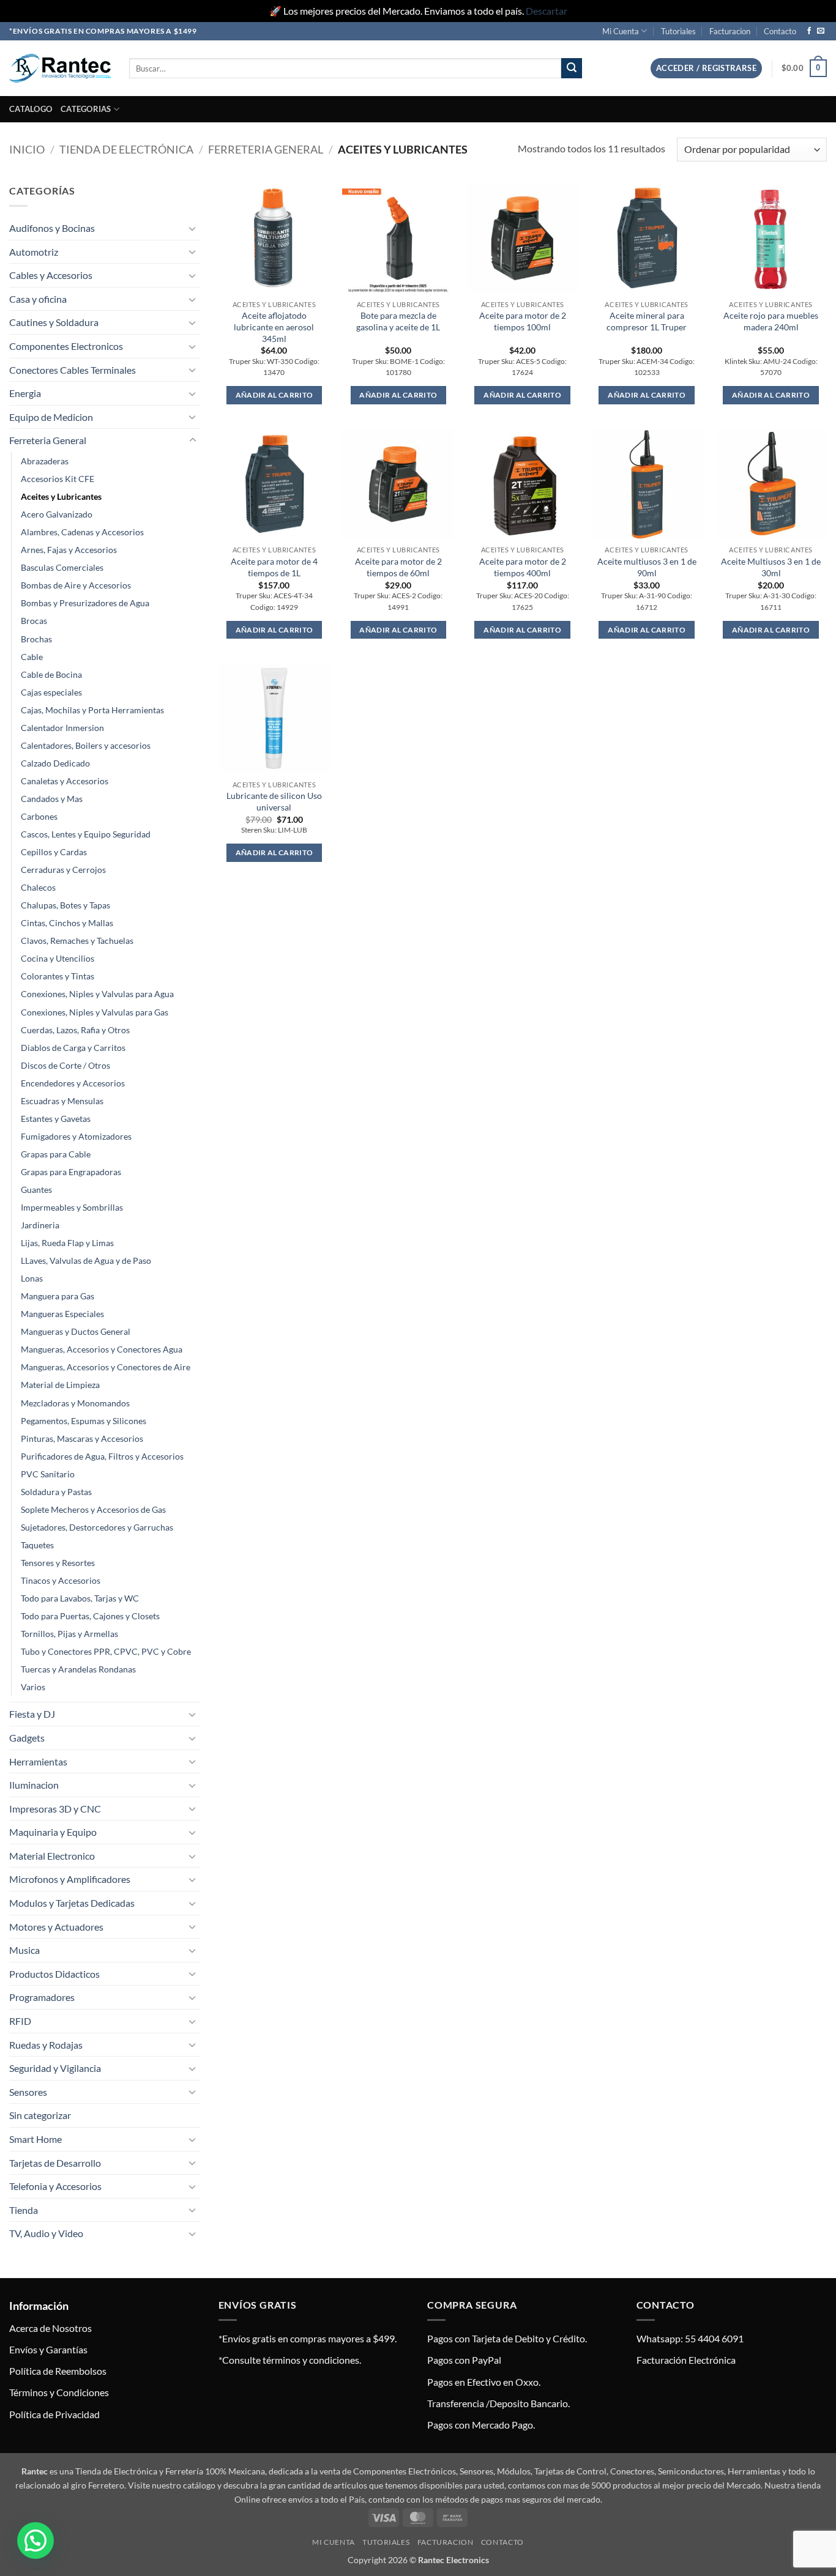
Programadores (42, 1997)
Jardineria (40, 1225)
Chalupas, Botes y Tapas (65, 905)
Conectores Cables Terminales (73, 370)
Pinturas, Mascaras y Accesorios (82, 1438)
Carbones (39, 816)
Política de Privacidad (54, 2414)
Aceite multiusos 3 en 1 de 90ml (647, 567)
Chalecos (38, 887)
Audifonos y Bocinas (52, 228)
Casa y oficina (38, 299)
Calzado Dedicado (55, 763)
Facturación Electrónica (686, 2360)
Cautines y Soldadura (54, 322)
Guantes (36, 1190)
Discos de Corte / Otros (65, 1065)
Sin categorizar (40, 2115)
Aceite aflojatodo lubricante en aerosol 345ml (274, 327)
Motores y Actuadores (56, 1927)
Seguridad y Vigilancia (55, 2068)
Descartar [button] (547, 11)
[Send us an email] (821, 31)
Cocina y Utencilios (58, 958)
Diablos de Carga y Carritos (73, 1048)
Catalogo (31, 109)
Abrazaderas (45, 461)
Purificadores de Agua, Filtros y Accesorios (102, 1456)
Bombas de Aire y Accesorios (76, 585)
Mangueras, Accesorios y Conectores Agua (102, 1349)
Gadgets (27, 1738)
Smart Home (35, 2139)
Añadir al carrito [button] (274, 395)
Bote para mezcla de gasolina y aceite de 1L (398, 321)
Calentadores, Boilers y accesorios (86, 745)
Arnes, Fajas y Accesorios (69, 550)
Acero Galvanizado (57, 514)
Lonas (32, 1278)
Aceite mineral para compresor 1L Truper (647, 321)
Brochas (36, 639)
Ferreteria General (266, 149)
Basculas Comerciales (62, 567)
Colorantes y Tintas (58, 976)
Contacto (780, 31)
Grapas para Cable (56, 1154)
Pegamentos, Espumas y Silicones (84, 1421)
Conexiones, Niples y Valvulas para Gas (95, 1012)
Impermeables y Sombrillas (72, 1207)
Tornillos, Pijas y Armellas (69, 1634)
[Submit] (572, 69)
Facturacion (730, 31)
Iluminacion (34, 1785)
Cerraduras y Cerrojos (63, 870)
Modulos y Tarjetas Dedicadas (72, 1903)
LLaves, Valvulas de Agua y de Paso (86, 1260)
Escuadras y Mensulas (62, 1101)
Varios (33, 1687)
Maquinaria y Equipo (53, 1832)
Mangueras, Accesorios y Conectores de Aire (106, 1367)
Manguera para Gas (58, 1296)
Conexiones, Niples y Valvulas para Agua (97, 994)
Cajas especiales (51, 692)
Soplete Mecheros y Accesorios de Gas (93, 1509)
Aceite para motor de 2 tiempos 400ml (523, 567)
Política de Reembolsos (58, 2371)
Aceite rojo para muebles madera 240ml (771, 321)
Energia (25, 393)
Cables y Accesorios (51, 275)
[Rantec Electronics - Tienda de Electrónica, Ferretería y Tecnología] (60, 68)
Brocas (34, 621)
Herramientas (38, 1761)
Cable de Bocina (51, 674)
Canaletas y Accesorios (65, 781)
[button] (706, 68)
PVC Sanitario (48, 1474)
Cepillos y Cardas (54, 852)
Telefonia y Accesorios (55, 2186)
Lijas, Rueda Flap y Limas (67, 1243)
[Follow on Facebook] (809, 31)
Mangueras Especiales (62, 1314)
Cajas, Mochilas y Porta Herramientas (92, 710)
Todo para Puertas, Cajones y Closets (90, 1616)
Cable (32, 657)
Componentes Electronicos (66, 346)
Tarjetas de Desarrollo (55, 2163)
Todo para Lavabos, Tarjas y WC (80, 1598)
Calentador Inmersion (62, 728)
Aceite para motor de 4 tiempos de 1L (274, 567)
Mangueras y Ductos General (76, 1331)
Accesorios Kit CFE (58, 479)
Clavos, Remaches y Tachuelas (77, 941)
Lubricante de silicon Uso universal (274, 801)
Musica (24, 1950)
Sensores (28, 2092)
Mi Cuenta (621, 31)
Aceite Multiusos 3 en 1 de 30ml (771, 567)
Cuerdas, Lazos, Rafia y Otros (75, 1030)
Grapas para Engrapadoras (71, 1172)
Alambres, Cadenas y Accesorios (82, 532)
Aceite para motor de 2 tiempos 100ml (523, 321)
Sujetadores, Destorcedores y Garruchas (97, 1527)
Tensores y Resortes (58, 1563)
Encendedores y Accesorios (73, 1083)
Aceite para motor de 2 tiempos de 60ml (398, 567)
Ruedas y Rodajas (46, 2045)
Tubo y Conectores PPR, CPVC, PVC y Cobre (106, 1651)
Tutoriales (678, 31)
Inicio (27, 149)
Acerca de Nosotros (50, 2328)
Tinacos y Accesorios (61, 1580)
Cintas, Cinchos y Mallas (67, 923)
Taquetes (37, 1545)
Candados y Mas (52, 799)
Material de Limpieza (60, 1385)
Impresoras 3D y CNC (55, 1809)
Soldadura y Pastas (56, 1492)
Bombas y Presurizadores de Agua (85, 603)
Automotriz (34, 252)
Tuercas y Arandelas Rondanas (78, 1669)
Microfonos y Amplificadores (70, 1879)
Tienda (24, 2210)
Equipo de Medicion (51, 417)
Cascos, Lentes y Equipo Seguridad (86, 834)
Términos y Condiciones (59, 2392)
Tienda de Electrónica (126, 149)
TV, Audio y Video (46, 2233)
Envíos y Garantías (48, 2349)
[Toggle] (193, 228)
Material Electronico (52, 1856)
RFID (20, 2021)
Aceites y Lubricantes (61, 496)
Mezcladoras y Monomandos (75, 1403)
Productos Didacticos (54, 1974)
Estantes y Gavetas (56, 1119)
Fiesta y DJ (32, 1714)
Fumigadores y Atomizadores (76, 1136)
